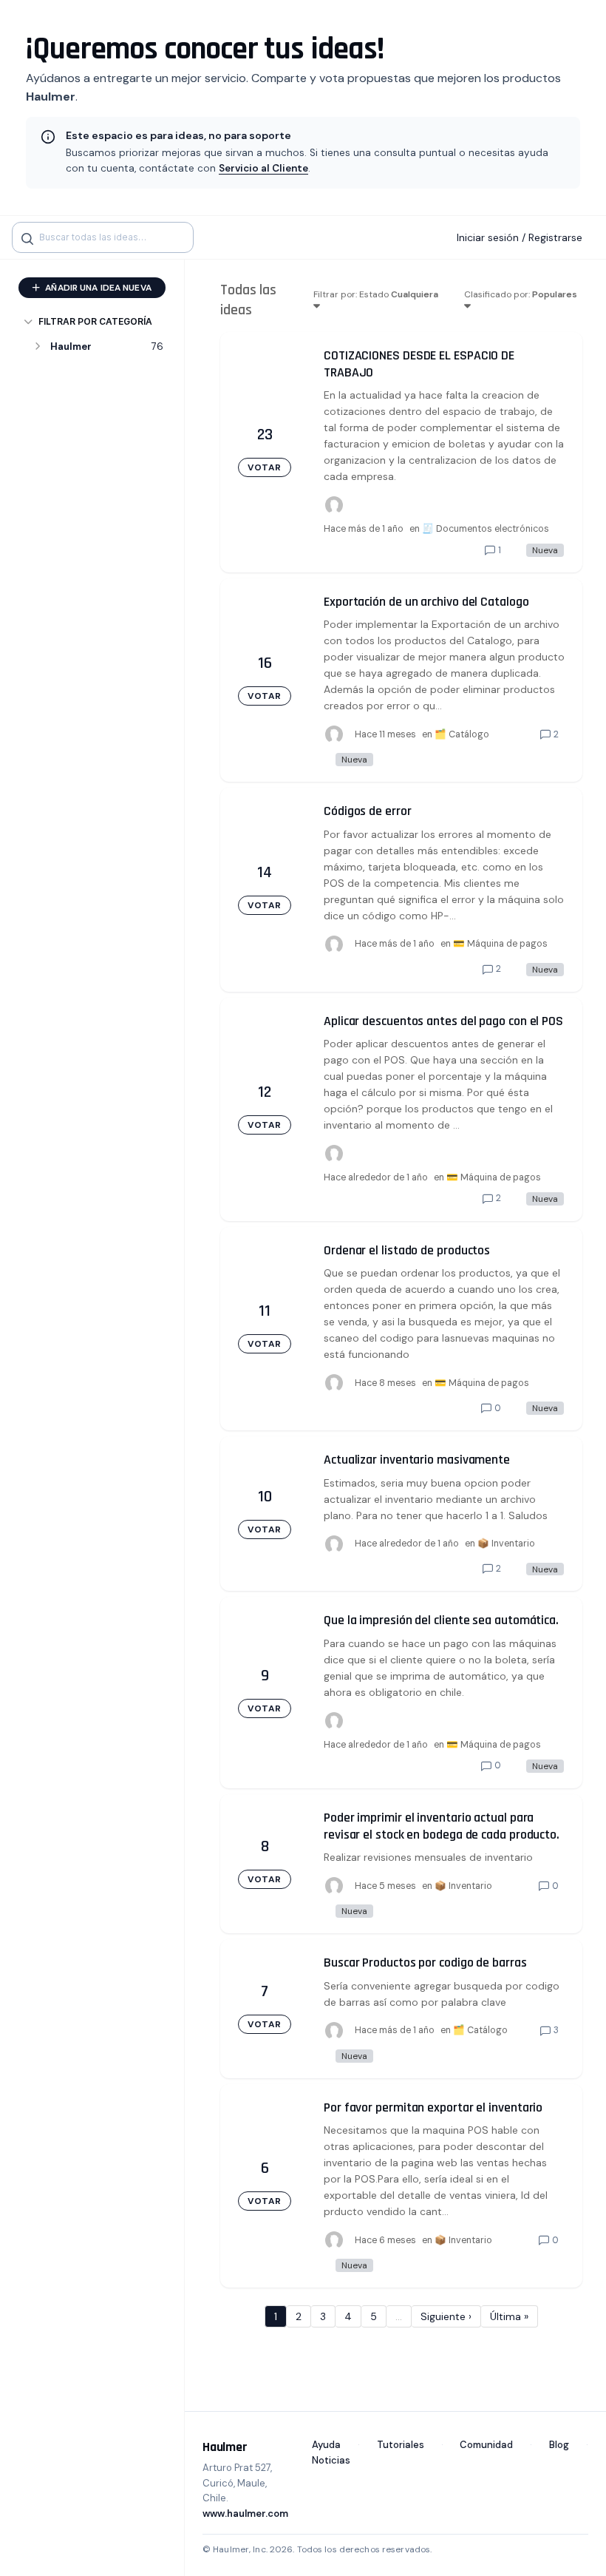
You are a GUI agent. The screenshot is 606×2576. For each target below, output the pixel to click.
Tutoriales (401, 2445)
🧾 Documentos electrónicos (486, 529)
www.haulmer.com (245, 2514)
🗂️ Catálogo (462, 734)
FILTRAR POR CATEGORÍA (95, 321)
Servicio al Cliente (263, 168)
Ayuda (326, 2445)
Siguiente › (446, 2316)
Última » (509, 2316)
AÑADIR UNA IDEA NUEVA (97, 288)
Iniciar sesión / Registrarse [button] (520, 237)
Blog (559, 2445)
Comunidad (486, 2445)
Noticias (331, 2460)
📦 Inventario (506, 1544)
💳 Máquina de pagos (500, 944)
